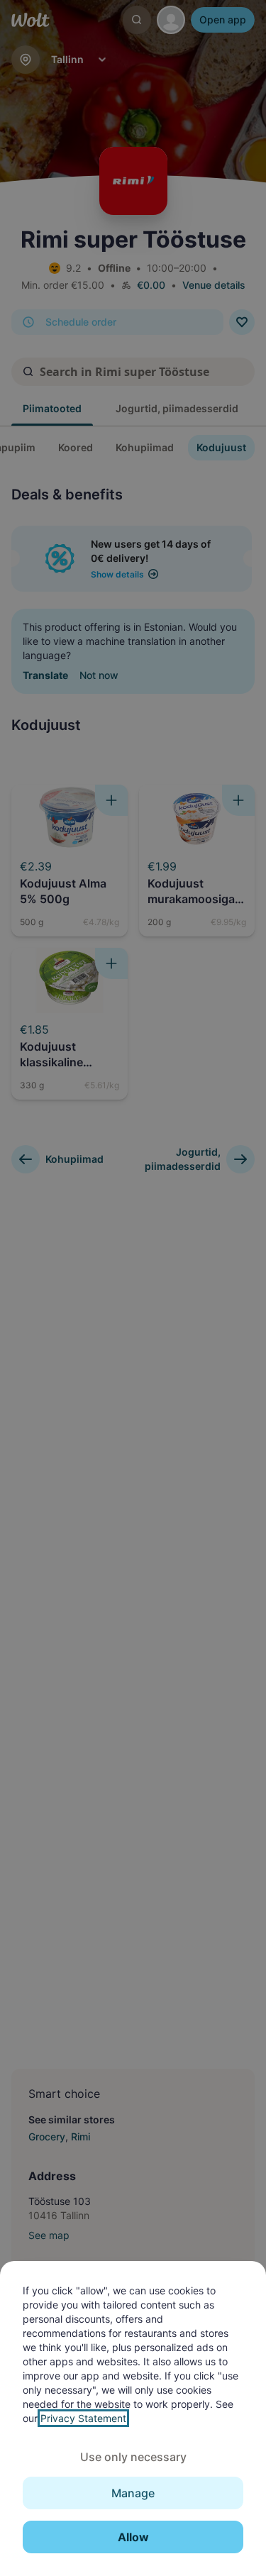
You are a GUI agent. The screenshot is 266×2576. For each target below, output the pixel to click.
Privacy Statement (83, 2418)
